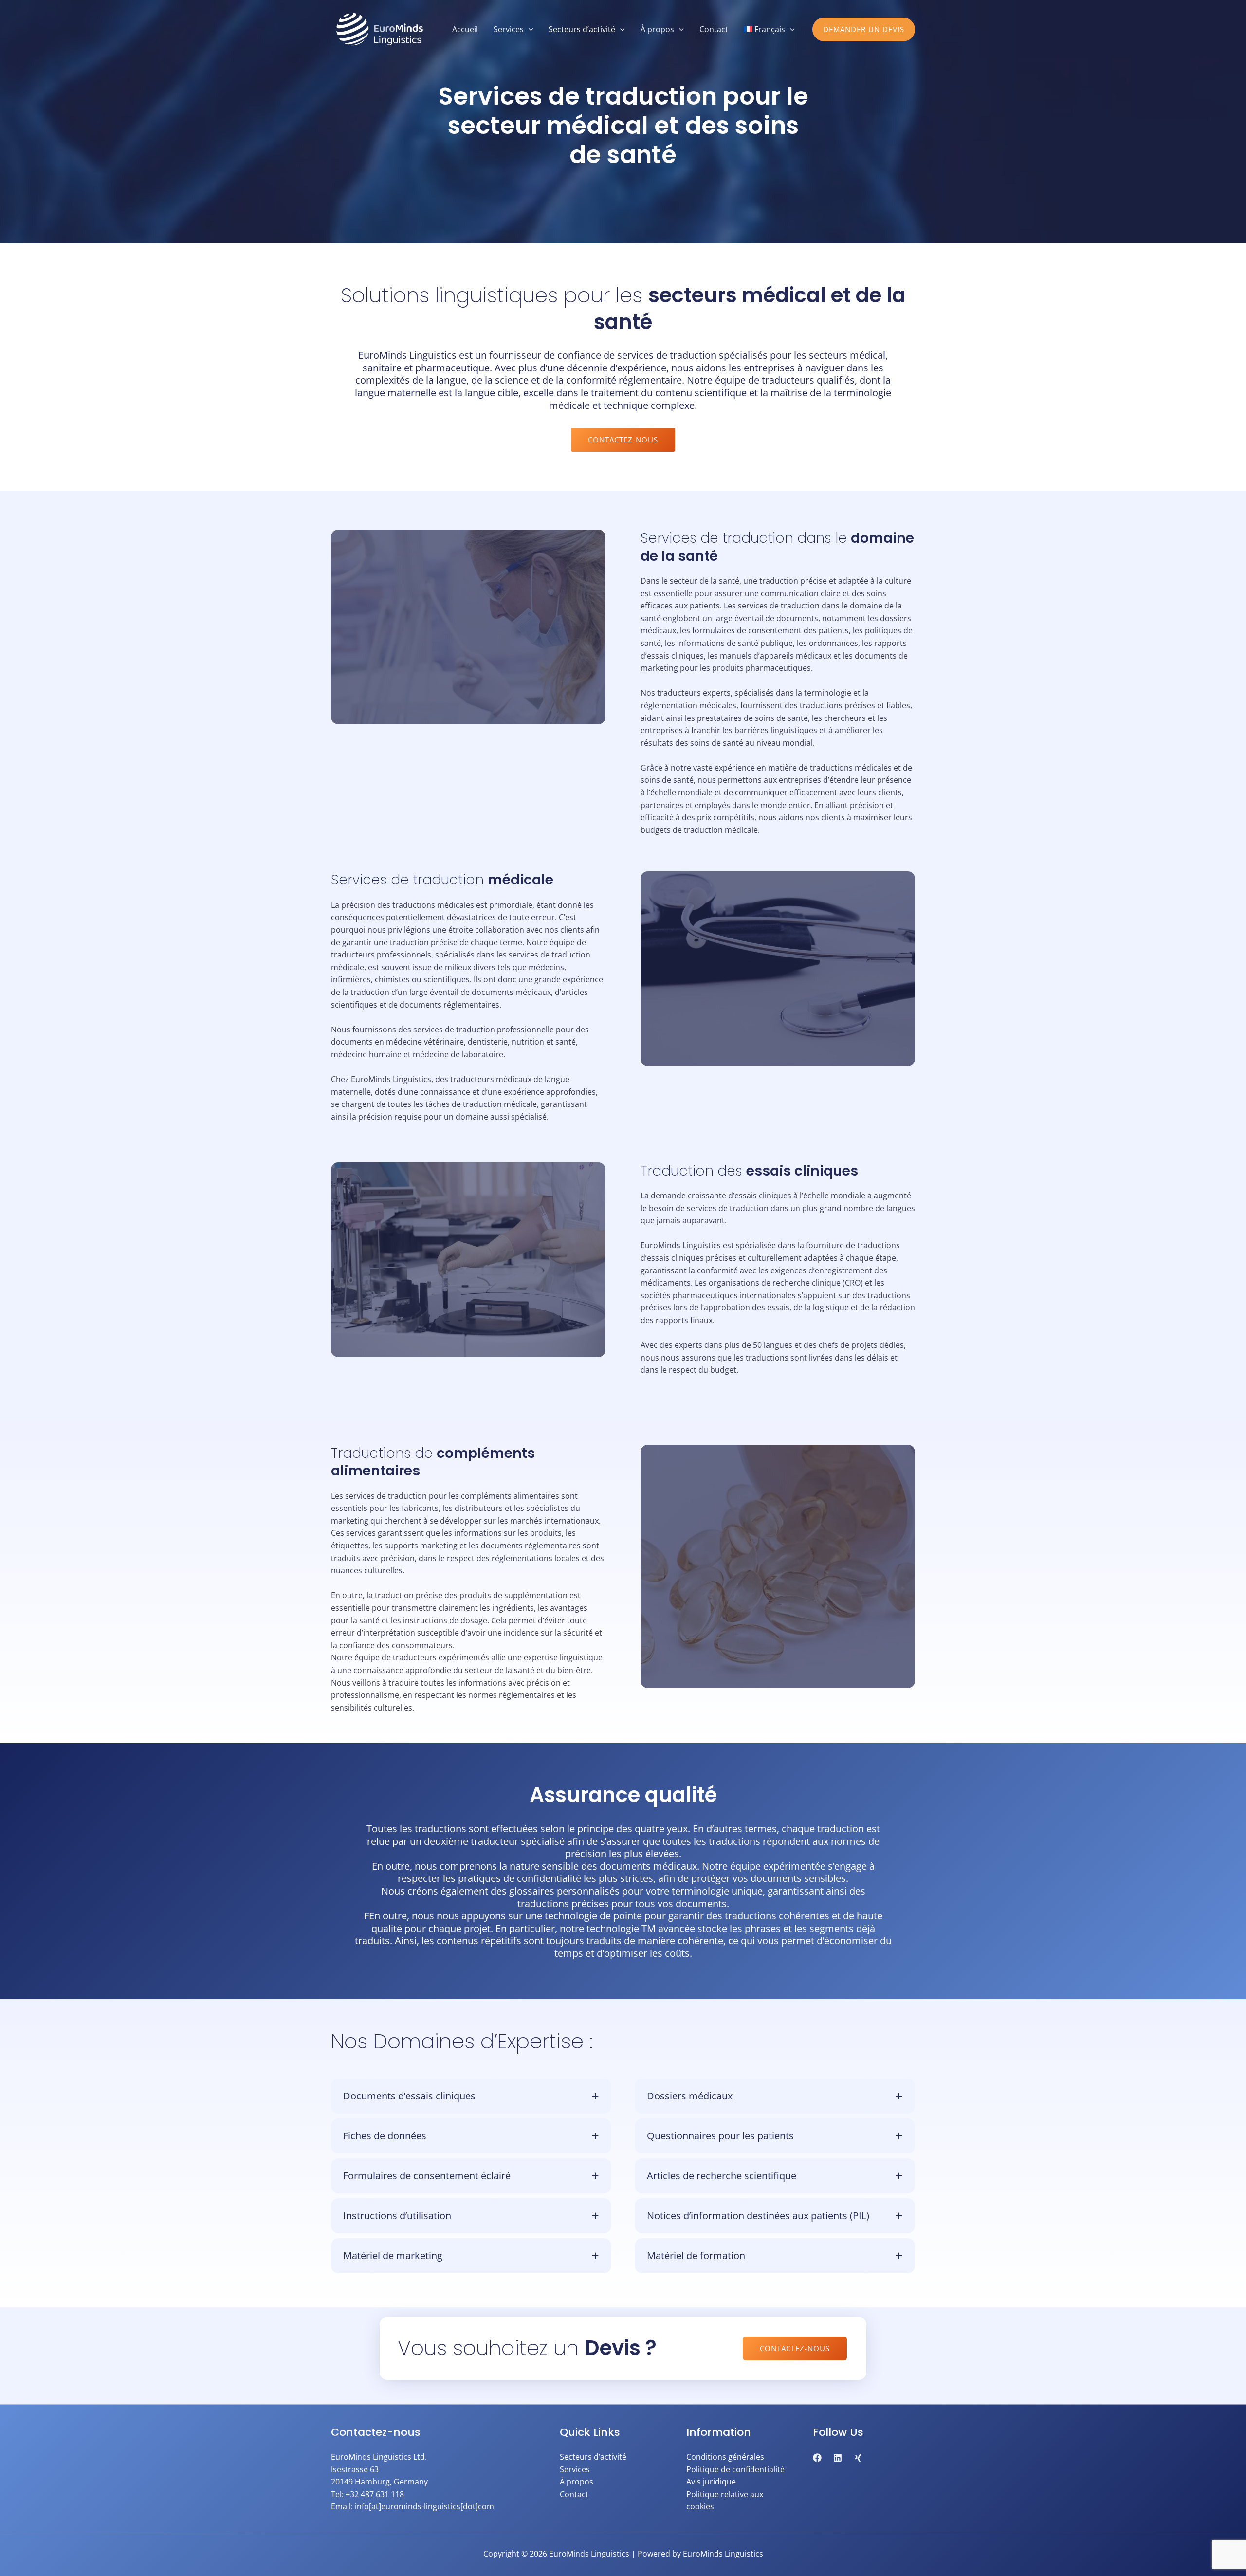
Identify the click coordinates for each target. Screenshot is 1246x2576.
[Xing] (858, 2458)
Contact (574, 2494)
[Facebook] (817, 2458)
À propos (577, 2482)
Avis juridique (711, 2482)
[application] (529, 29)
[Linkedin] (838, 2458)
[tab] (471, 2096)
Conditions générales (725, 2457)
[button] (864, 29)
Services (575, 2469)
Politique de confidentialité (735, 2469)
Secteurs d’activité (593, 2457)
